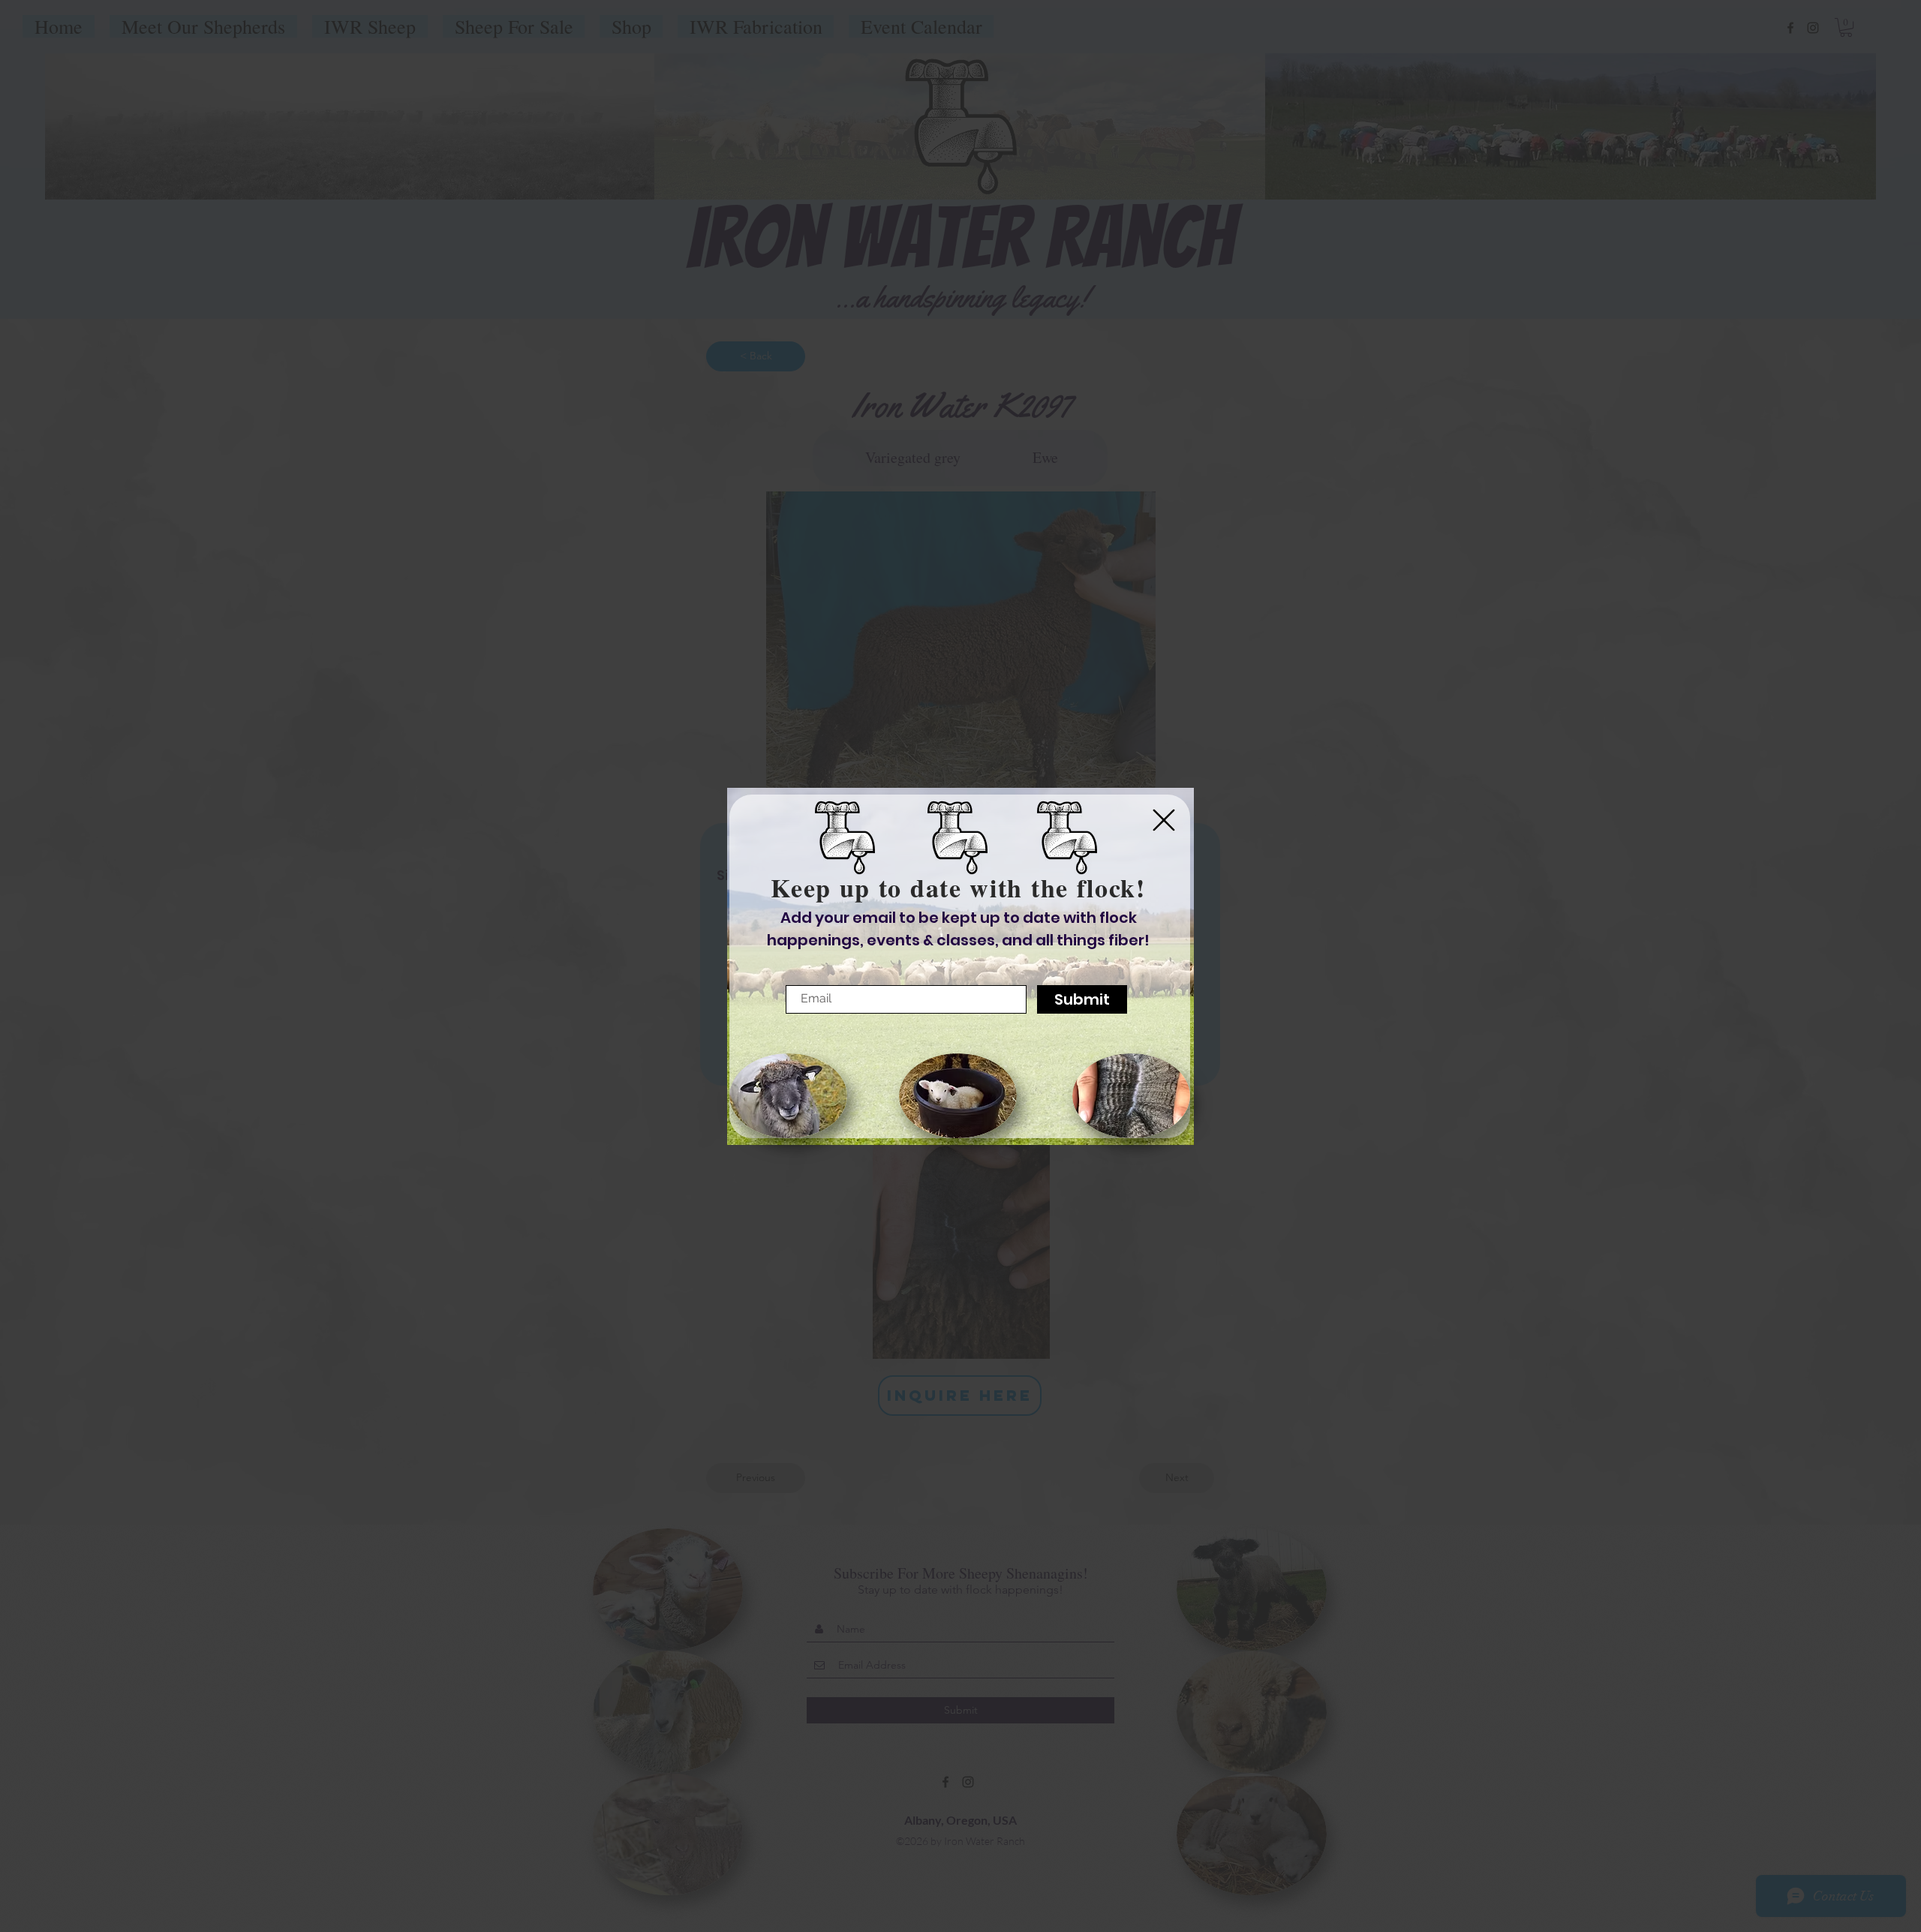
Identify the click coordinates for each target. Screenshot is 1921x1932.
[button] (1164, 820)
